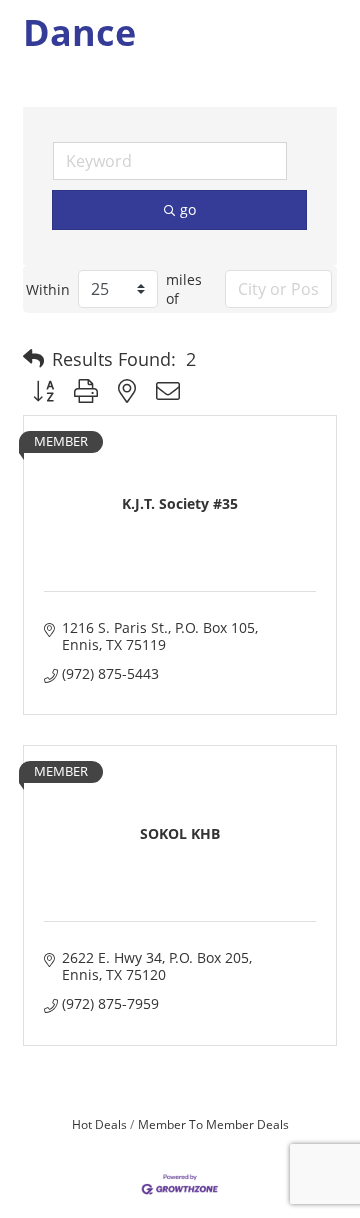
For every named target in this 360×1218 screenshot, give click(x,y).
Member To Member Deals (213, 1124)
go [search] (188, 209)
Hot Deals (99, 1124)
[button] (33, 359)
